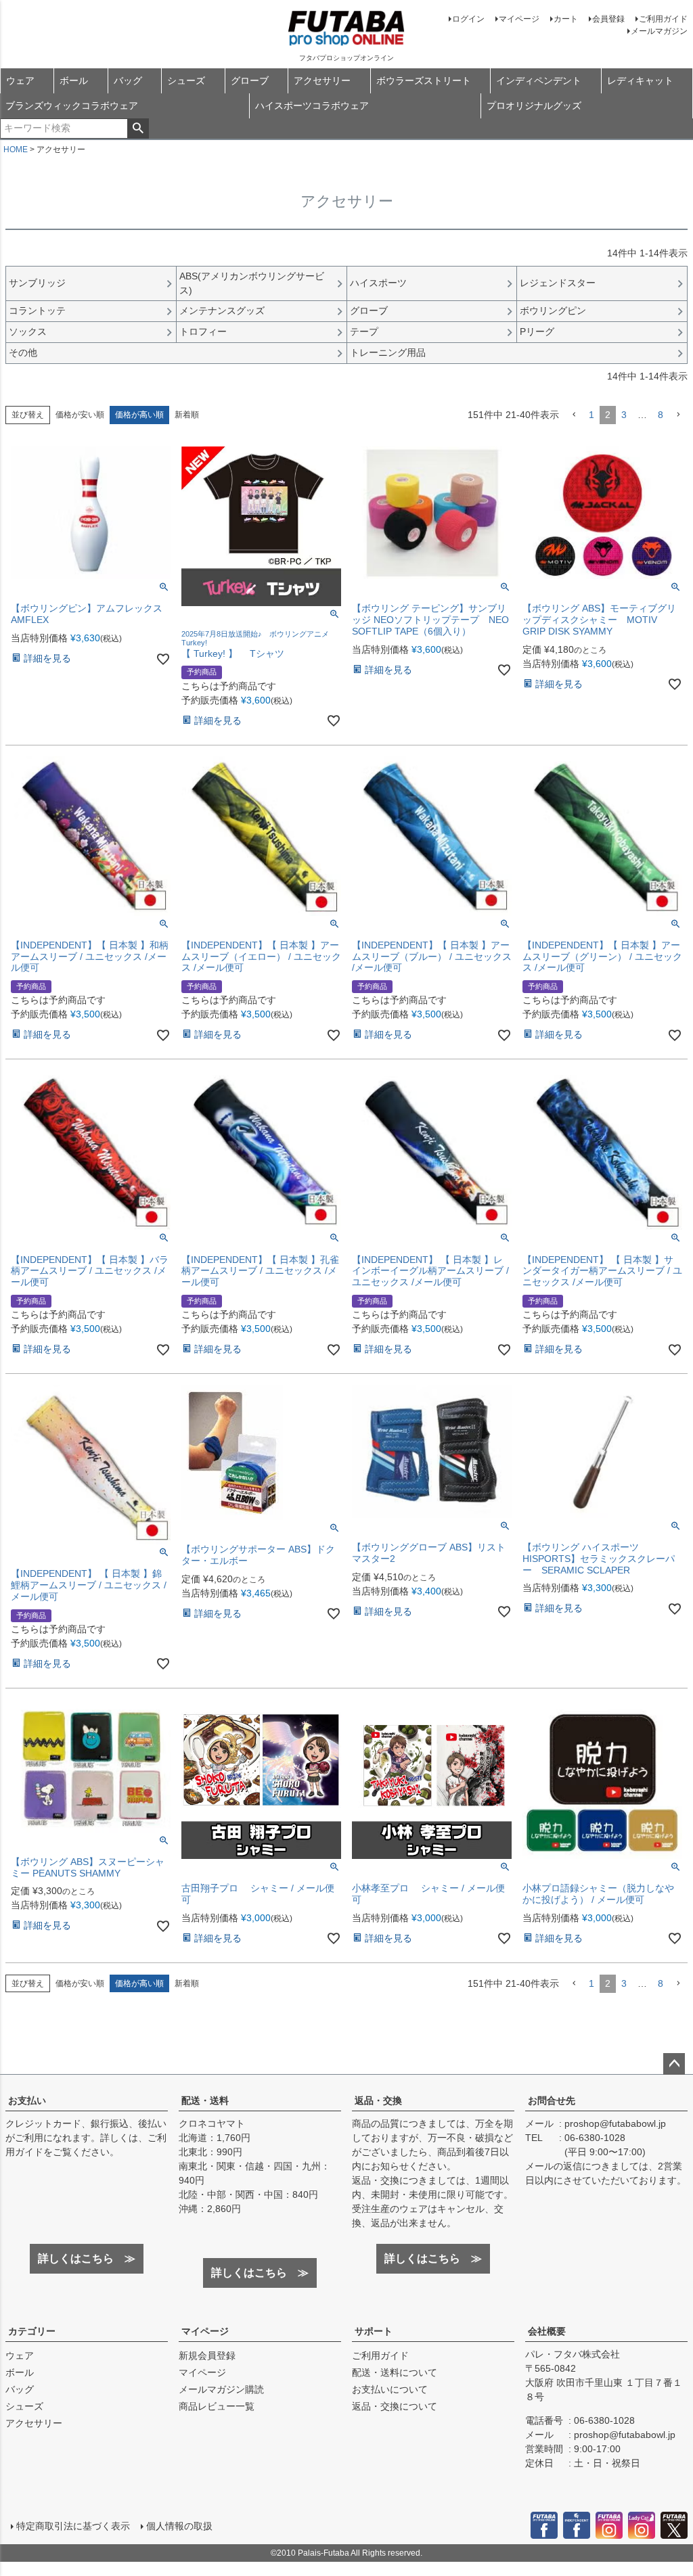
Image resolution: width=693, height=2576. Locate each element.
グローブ (250, 80)
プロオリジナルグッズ (534, 106)
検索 (138, 129)
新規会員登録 (207, 2355)
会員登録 (608, 19)
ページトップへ (674, 2064)
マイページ (519, 19)
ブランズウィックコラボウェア (72, 106)
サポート (374, 2331)
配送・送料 (205, 2100)
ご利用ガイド (663, 19)
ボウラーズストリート (424, 80)
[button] (574, 415)
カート (566, 19)
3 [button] (624, 415)
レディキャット (640, 80)
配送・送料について (395, 2372)
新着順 (187, 415)
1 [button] (591, 415)
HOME (16, 149)
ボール (74, 80)
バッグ (128, 80)
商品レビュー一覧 (217, 2406)
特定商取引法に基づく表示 (73, 2526)
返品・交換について (395, 2406)
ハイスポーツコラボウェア (312, 106)
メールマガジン (659, 31)
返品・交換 (378, 2100)
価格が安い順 (80, 415)
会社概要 (547, 2331)
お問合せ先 (552, 2100)
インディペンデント (539, 80)
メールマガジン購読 (221, 2389)
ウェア (20, 80)
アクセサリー (322, 80)
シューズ (186, 80)
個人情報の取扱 (179, 2526)
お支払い (27, 2100)
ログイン (468, 19)
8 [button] (661, 415)
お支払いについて (390, 2389)
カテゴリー (32, 2331)
